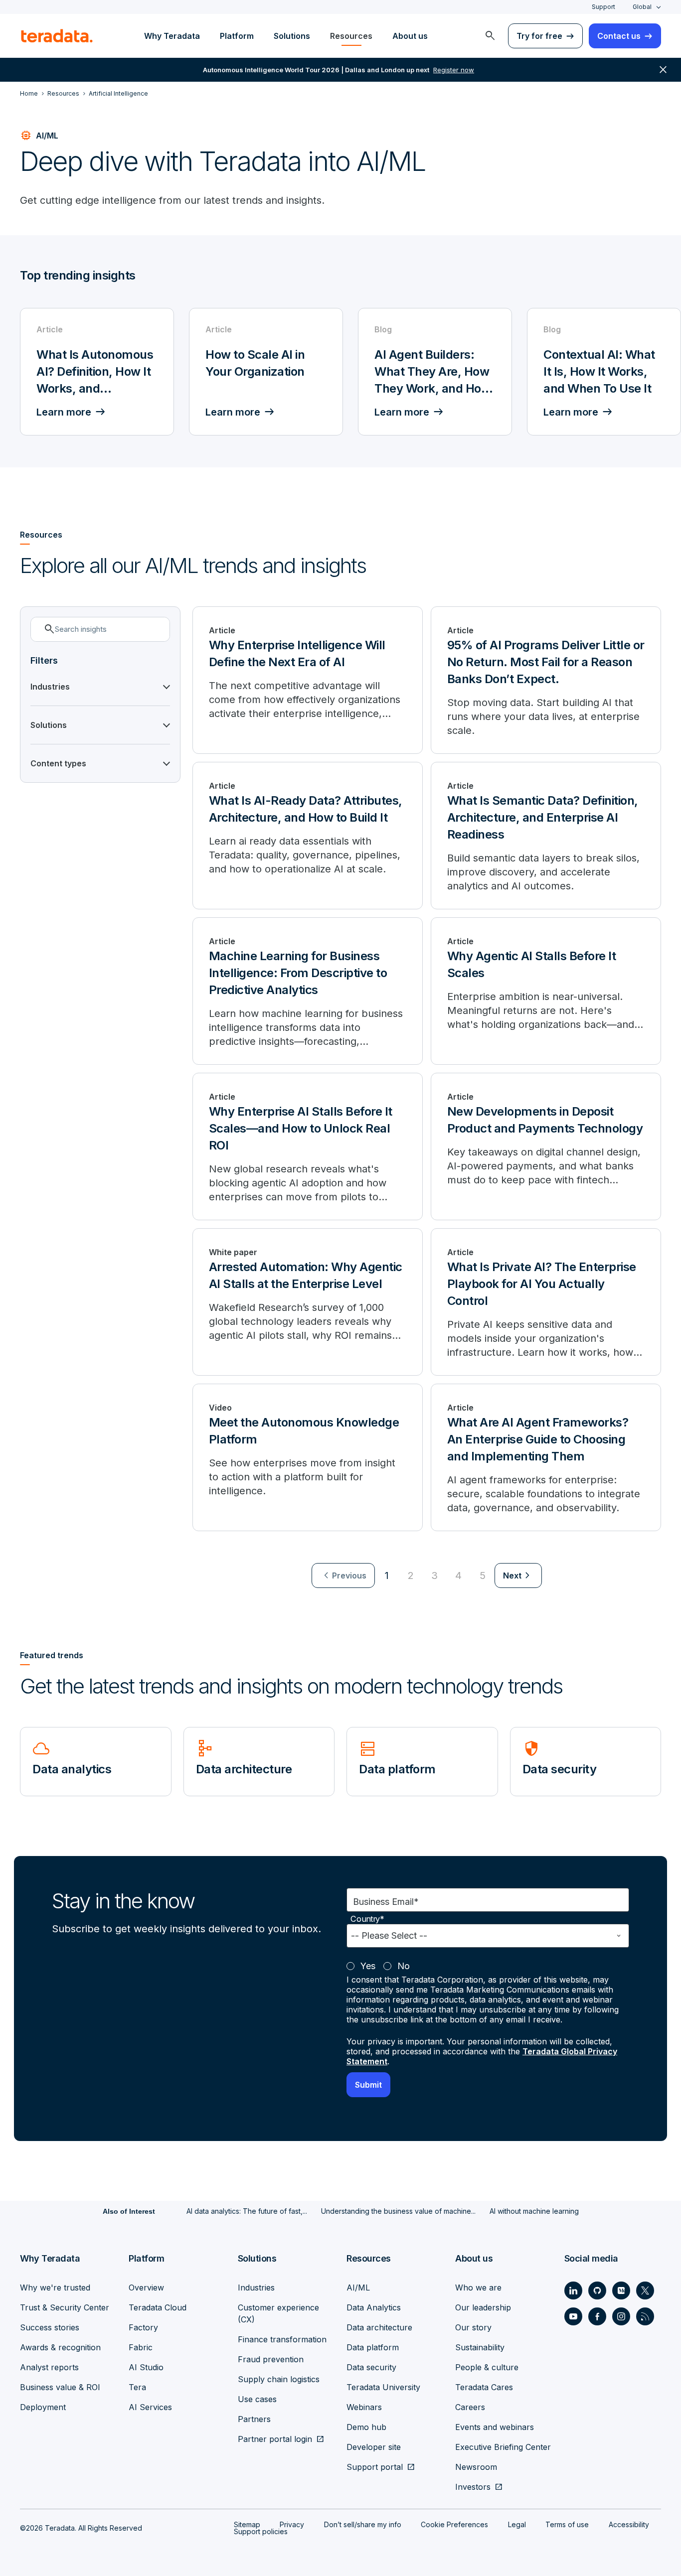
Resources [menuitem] (351, 36)
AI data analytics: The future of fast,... (247, 2211)
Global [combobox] (642, 7)
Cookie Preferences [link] (454, 2524)
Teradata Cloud (158, 2307)
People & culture (487, 2367)
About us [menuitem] (410, 36)
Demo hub (366, 2427)
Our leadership (483, 2307)
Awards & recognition (60, 2347)
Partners (254, 2419)
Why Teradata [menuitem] (172, 36)
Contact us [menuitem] (619, 36)
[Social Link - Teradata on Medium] (621, 2290)
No (404, 1966)
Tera (137, 2387)
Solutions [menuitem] (292, 36)
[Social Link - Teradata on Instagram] (621, 2316)
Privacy (292, 2524)
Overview (146, 2288)
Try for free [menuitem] (539, 36)
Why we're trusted (55, 2288)
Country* (367, 1919)
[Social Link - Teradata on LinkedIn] (573, 2290)
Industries (256, 2288)
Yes (368, 1966)
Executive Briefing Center (503, 2447)
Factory (143, 2327)
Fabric (141, 2347)
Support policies (261, 2531)
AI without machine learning (534, 2211)
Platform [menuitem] (237, 36)
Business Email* (386, 1902)
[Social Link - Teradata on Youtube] (573, 2316)
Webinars (364, 2407)
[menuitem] (490, 36)
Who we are (478, 2288)
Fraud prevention (271, 2359)
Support (603, 7)
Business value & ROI (60, 2387)
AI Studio (146, 2367)
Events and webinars (495, 2427)
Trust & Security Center (65, 2307)
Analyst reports (49, 2367)
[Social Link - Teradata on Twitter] (645, 2290)
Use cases (257, 2399)
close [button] (663, 70)
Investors (473, 2487)
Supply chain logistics (279, 2379)
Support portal (375, 2467)
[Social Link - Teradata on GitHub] (597, 2290)
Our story (473, 2327)
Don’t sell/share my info (363, 2524)
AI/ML (358, 2288)
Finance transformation (282, 2339)
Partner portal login (275, 2439)
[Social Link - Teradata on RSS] (645, 2316)
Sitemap (247, 2524)
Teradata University (383, 2387)
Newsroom (476, 2467)
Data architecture (379, 2327)
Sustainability (480, 2347)
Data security (371, 2367)
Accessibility (629, 2524)
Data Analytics (374, 2307)
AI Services (150, 2407)
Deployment (43, 2407)
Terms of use (567, 2524)
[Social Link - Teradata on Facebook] (597, 2316)
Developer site (374, 2447)
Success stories (50, 2327)
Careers (470, 2407)
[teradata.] (57, 36)
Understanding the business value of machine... (398, 2211)
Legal (517, 2524)
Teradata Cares (484, 2387)
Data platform (373, 2347)
